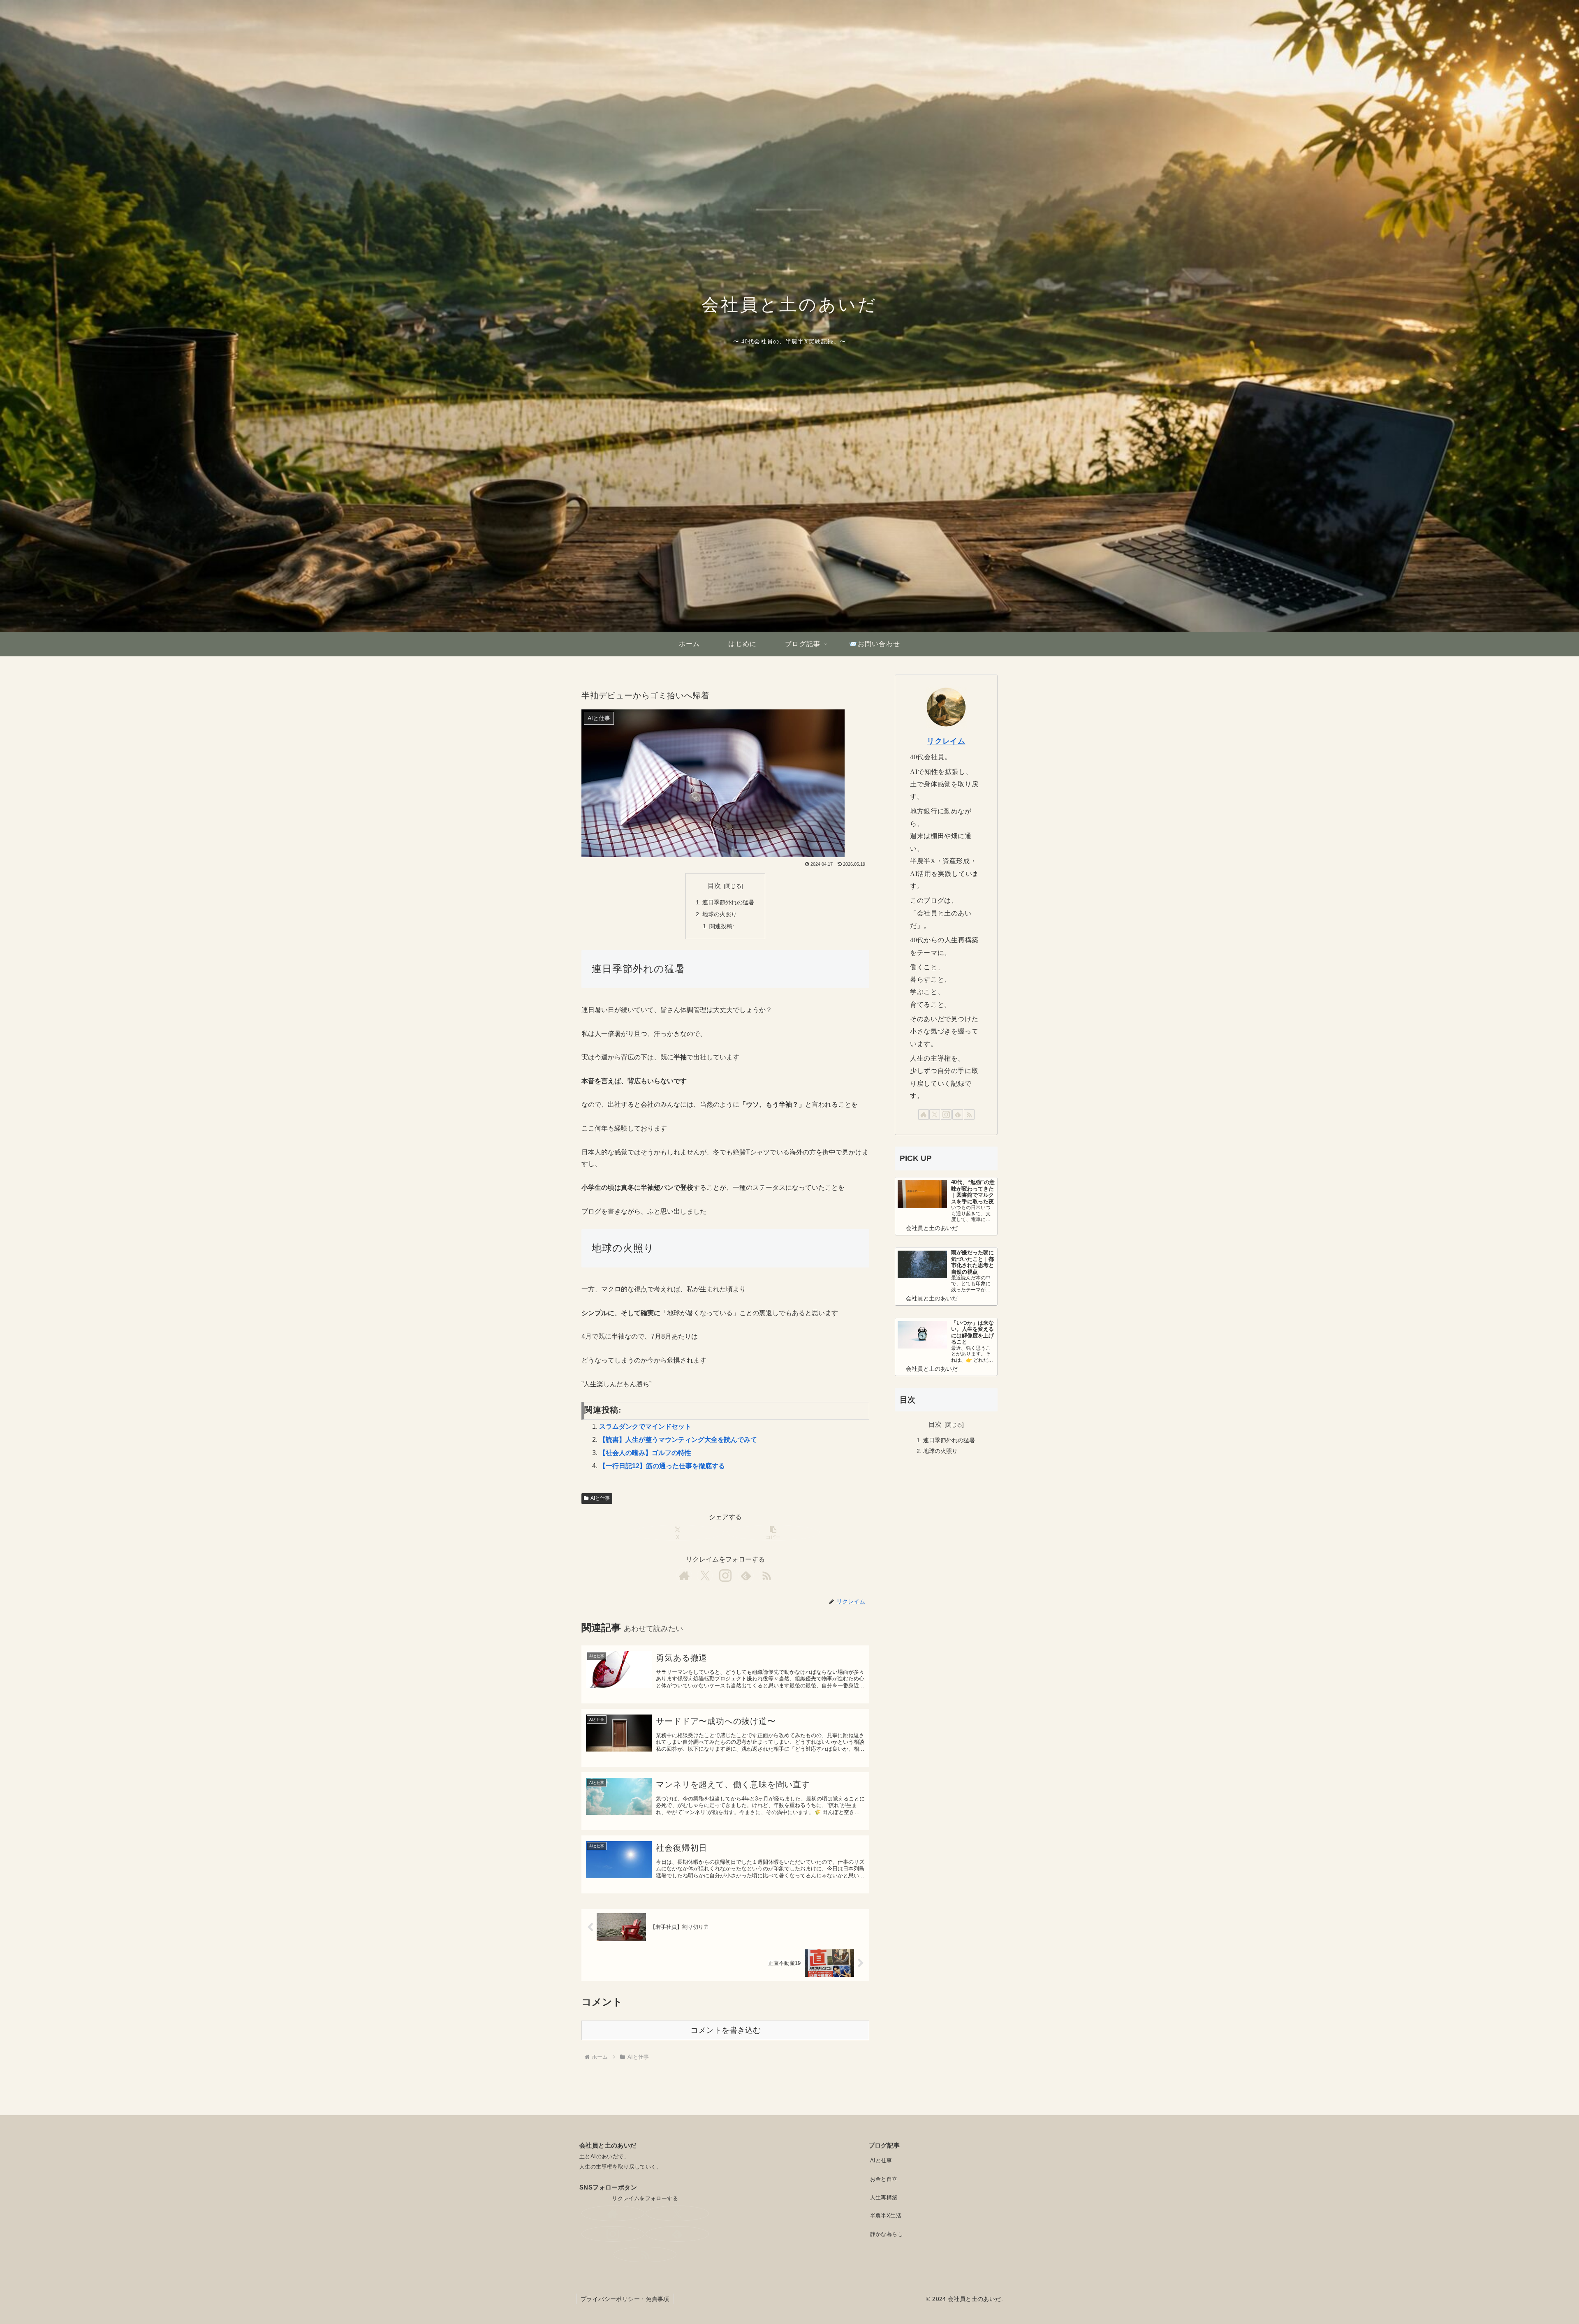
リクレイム (946, 741)
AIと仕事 (600, 1498)
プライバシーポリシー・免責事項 (625, 2299)
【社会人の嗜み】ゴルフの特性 (645, 1453)
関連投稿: (722, 926)
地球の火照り (720, 914)
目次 (714, 886)
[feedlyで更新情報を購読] (746, 1576)
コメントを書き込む (726, 2030)
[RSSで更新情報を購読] (766, 1576)
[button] (773, 1533)
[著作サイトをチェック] (684, 1576)
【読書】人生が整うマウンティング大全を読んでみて (678, 1440)
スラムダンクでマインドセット (645, 1426)
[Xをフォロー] (705, 1576)
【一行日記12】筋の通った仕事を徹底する (662, 1466)
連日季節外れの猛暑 (728, 902)
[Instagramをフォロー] (725, 1576)
